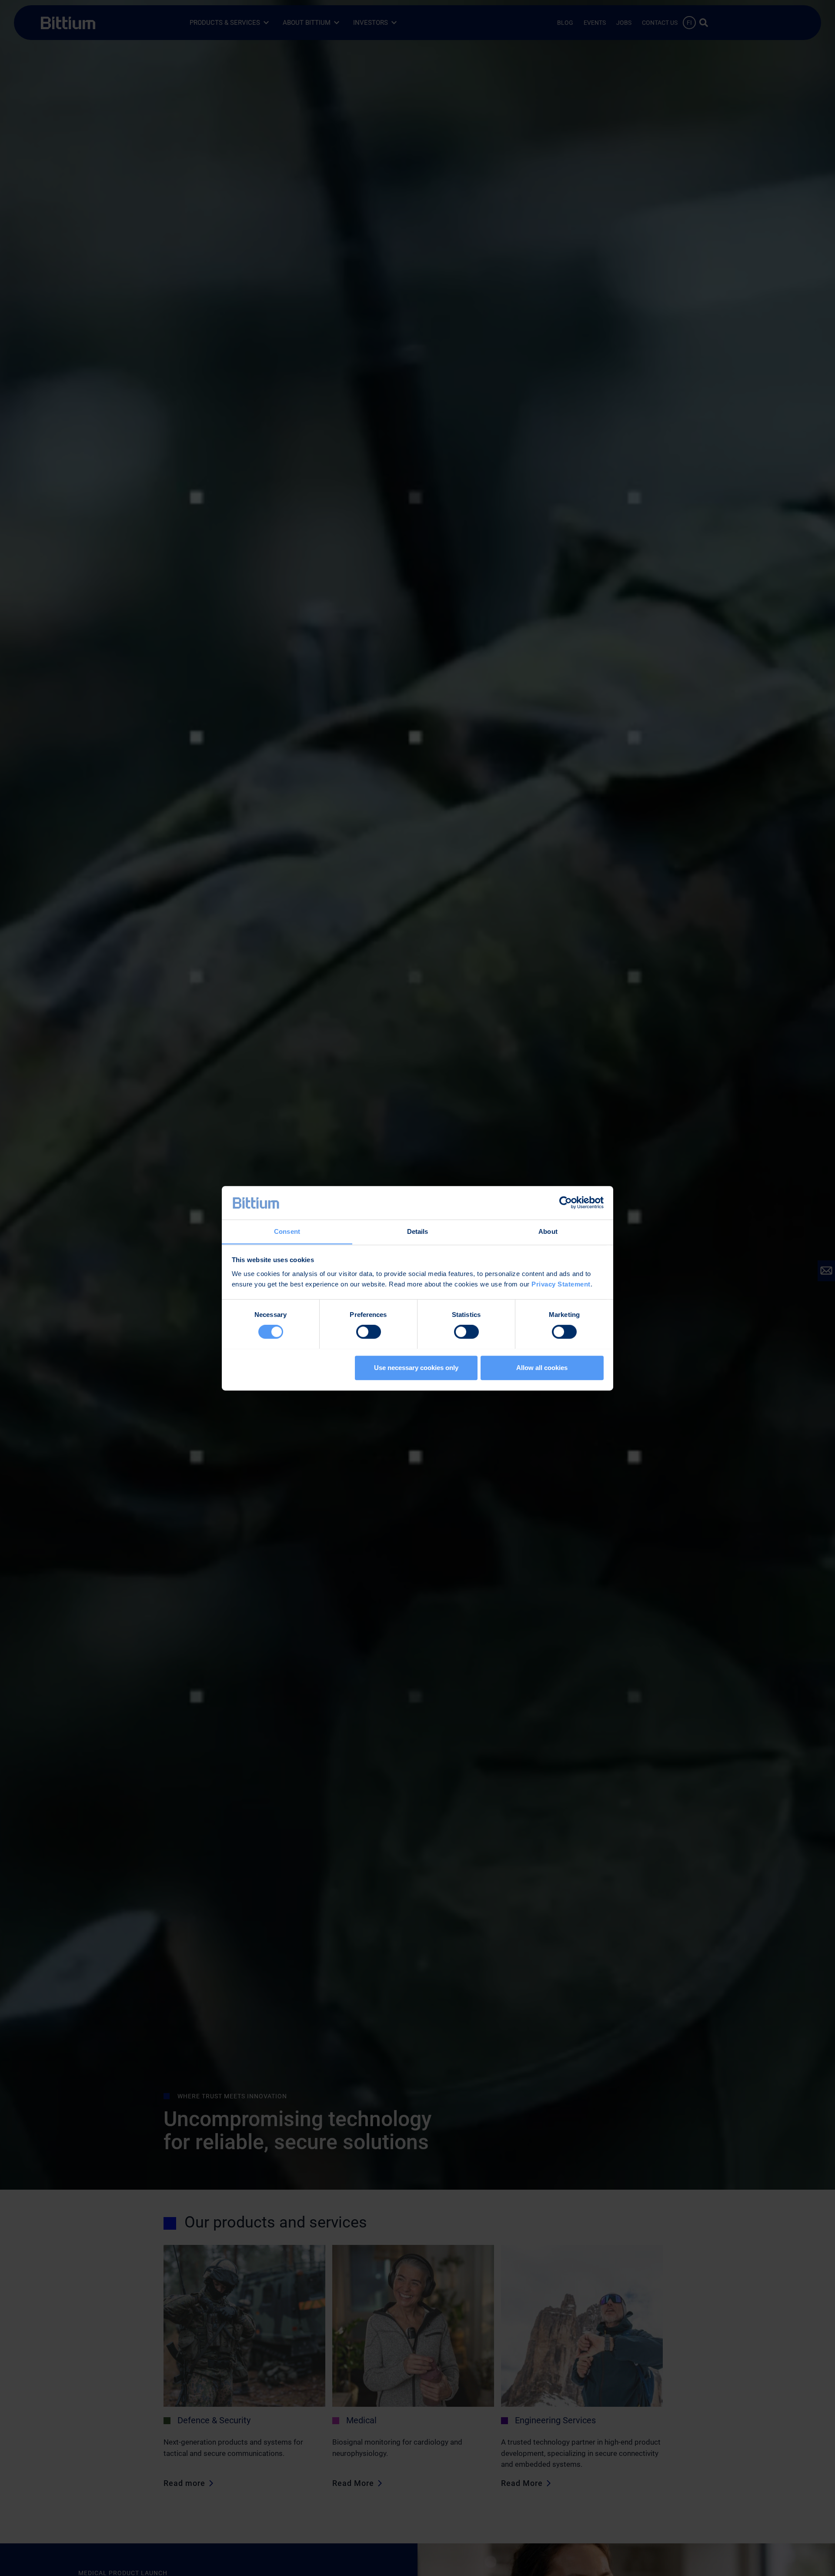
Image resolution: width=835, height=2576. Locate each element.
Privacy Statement (561, 1284)
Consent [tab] (287, 1231)
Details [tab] (418, 1231)
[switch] (369, 1332)
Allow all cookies (542, 1367)
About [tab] (548, 1231)
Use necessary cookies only (416, 1367)
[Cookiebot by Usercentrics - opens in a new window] (566, 1203)
